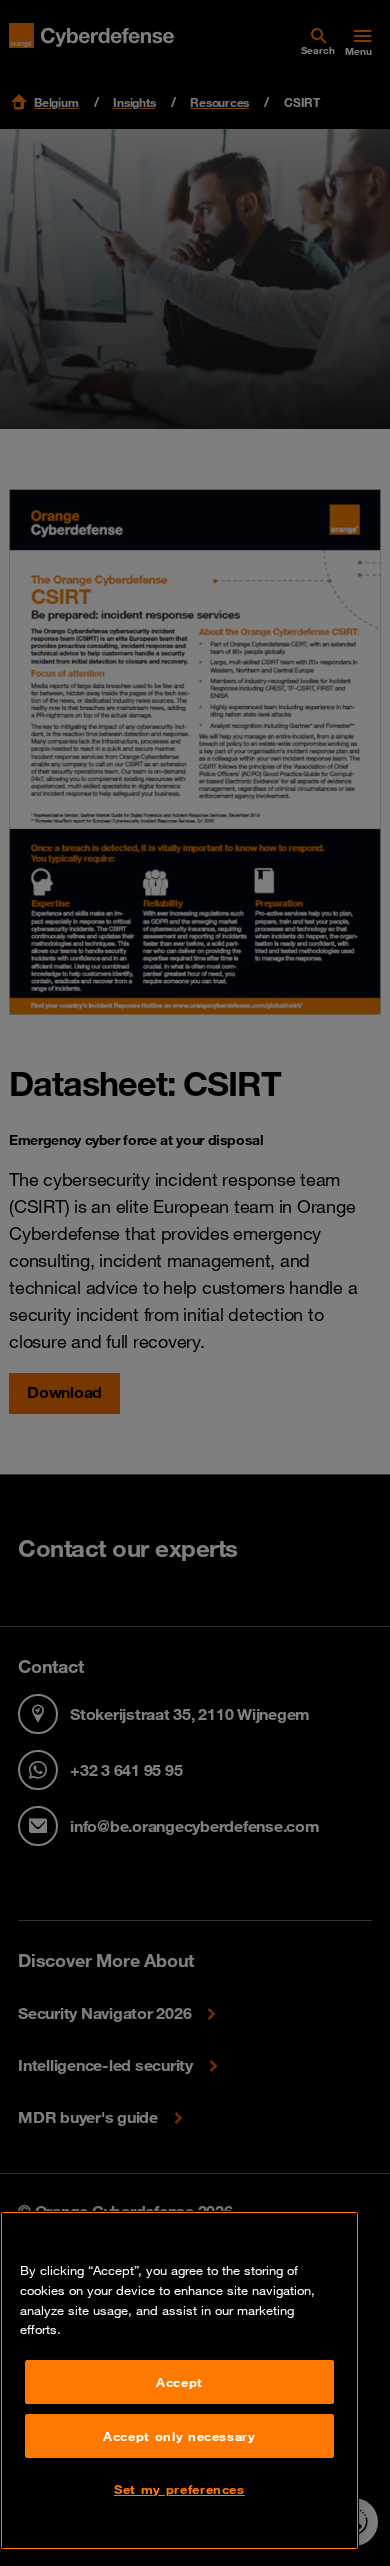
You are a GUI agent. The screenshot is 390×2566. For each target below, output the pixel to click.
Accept (179, 2382)
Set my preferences (179, 2489)
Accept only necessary (179, 2436)
